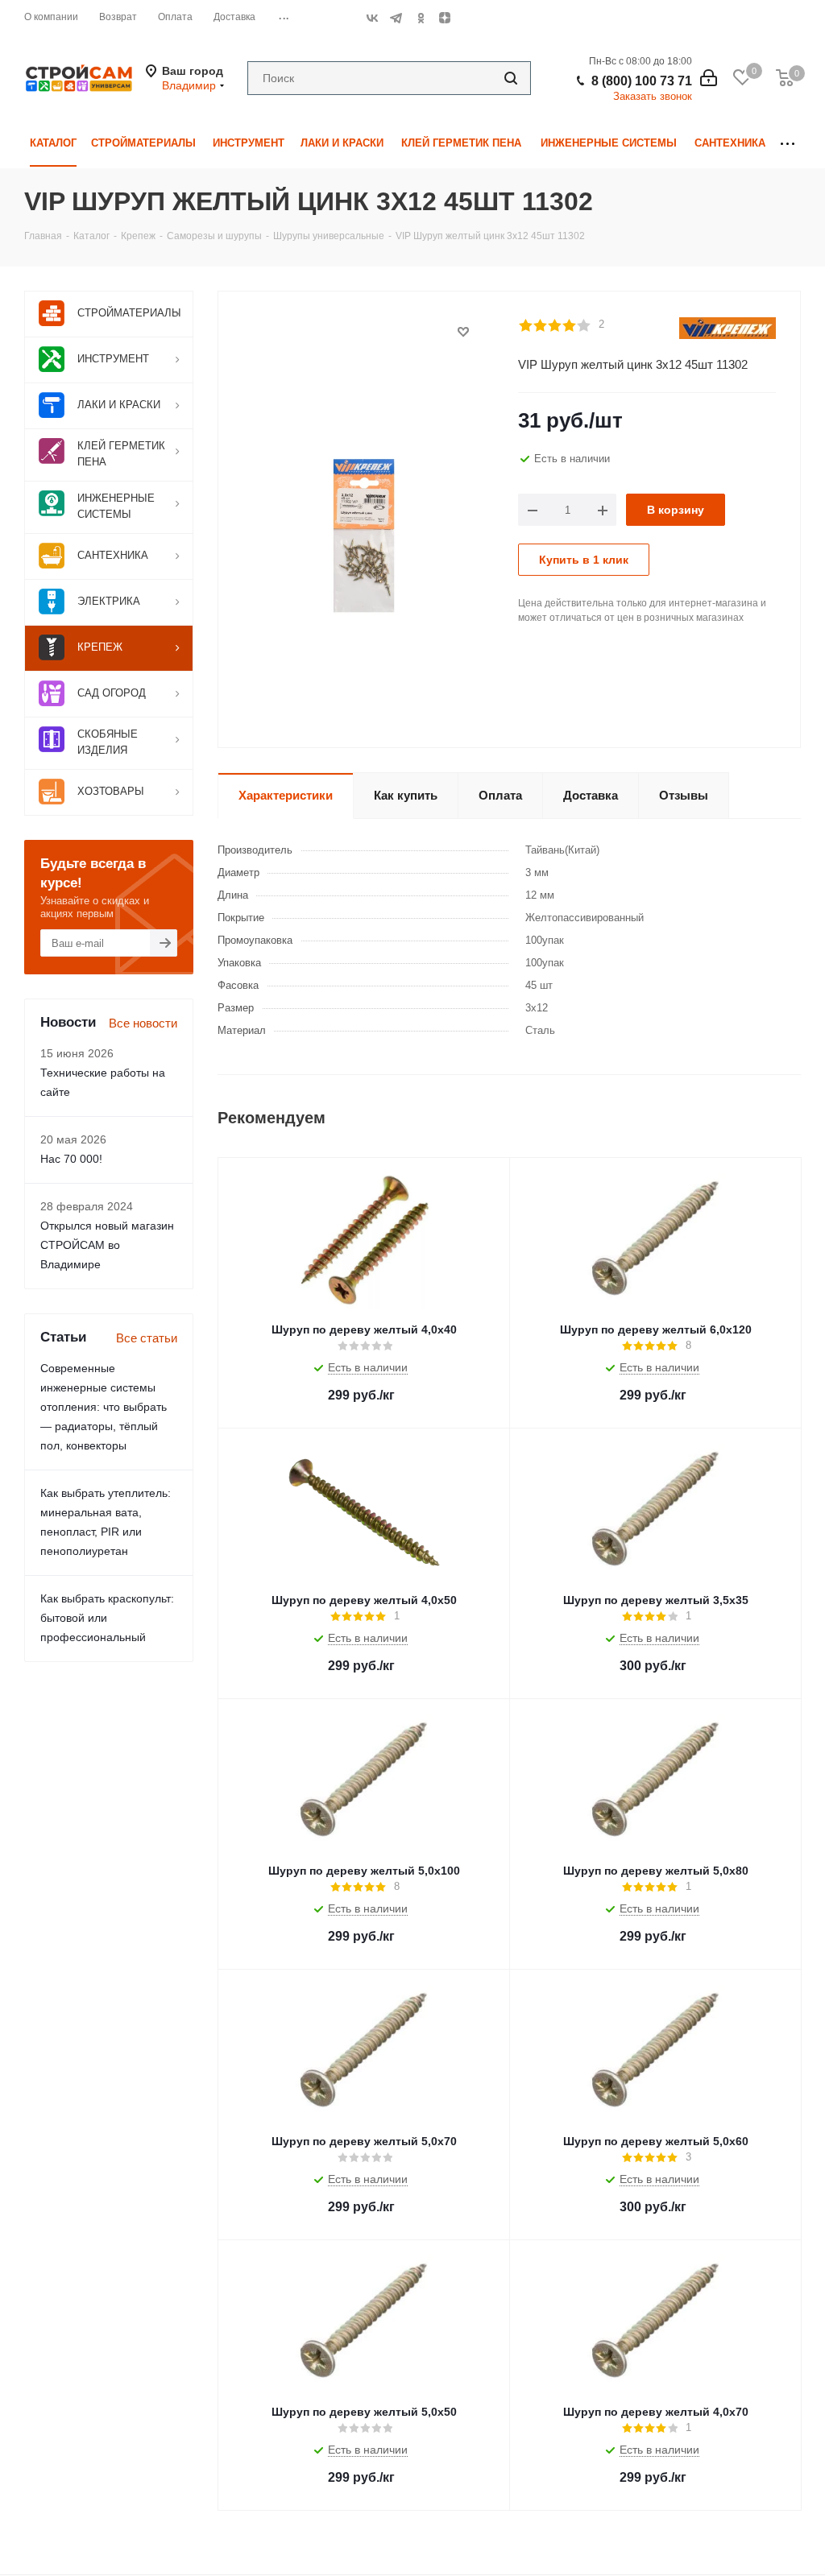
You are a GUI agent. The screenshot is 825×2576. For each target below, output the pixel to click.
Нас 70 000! (71, 1159)
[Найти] (511, 78)
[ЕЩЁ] (788, 144)
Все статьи (147, 1338)
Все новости (143, 1023)
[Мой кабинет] (709, 78)
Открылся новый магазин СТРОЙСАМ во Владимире (107, 1245)
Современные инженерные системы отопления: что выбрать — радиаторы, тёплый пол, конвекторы (104, 1407)
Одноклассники (421, 18)
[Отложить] (463, 332)
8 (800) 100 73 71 (642, 81)
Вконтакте (372, 18)
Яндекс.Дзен (445, 18)
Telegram (396, 18)
